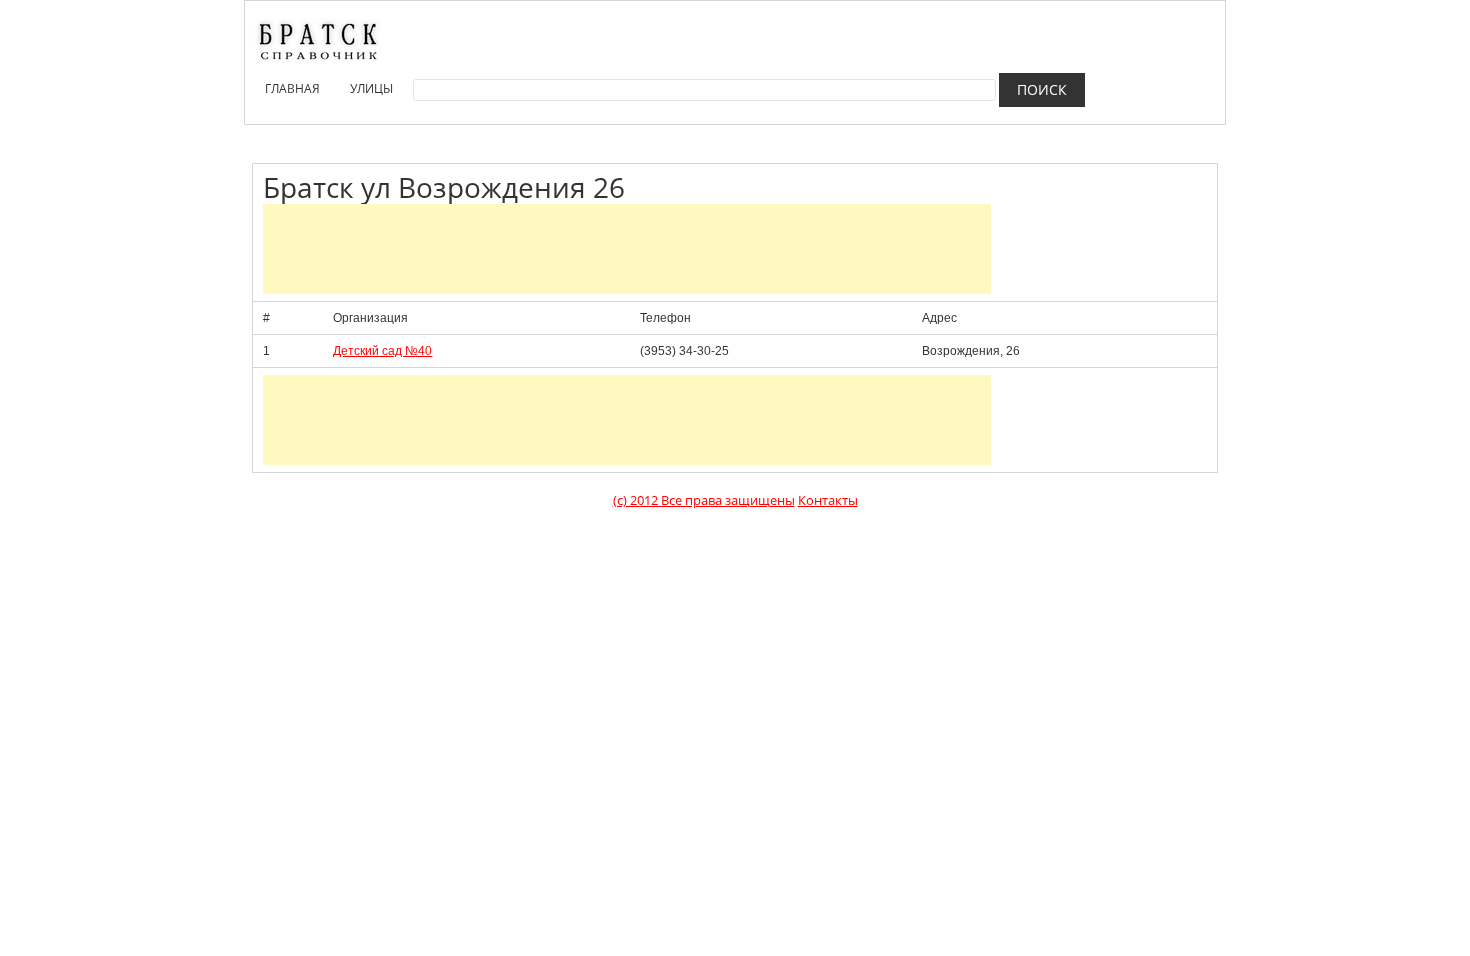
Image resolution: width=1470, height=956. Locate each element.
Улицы (371, 88)
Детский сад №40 (382, 351)
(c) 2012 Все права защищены (704, 500)
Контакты (828, 500)
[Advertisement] (627, 249)
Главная (292, 88)
